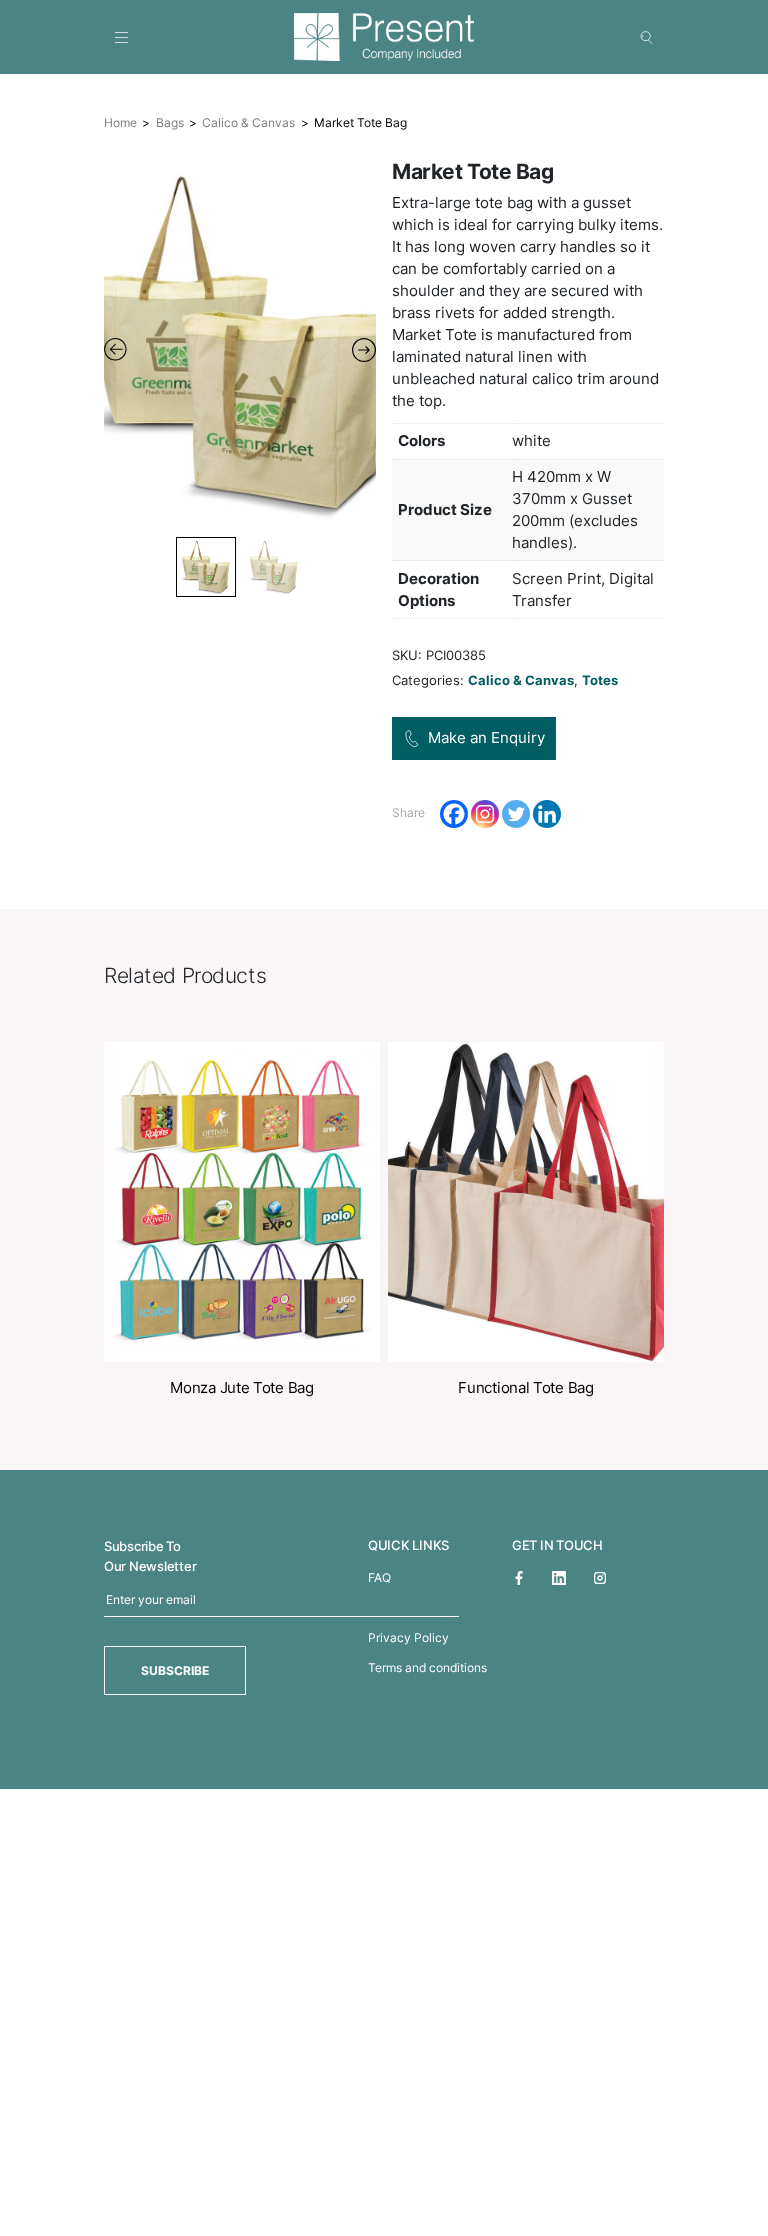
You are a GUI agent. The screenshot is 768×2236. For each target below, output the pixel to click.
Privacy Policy (408, 1637)
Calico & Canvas (248, 122)
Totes (600, 680)
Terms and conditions (427, 1667)
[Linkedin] (547, 814)
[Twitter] (516, 814)
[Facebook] (454, 814)
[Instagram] (485, 814)
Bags (170, 122)
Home (120, 122)
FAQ (379, 1577)
